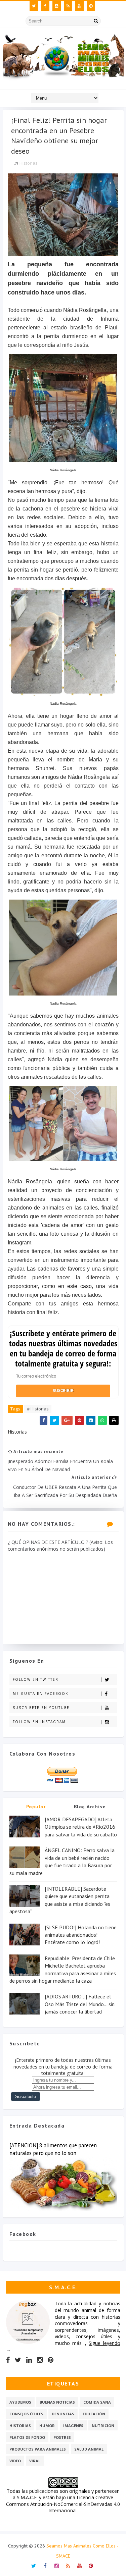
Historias (29, 163)
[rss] (68, 6)
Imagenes (73, 2426)
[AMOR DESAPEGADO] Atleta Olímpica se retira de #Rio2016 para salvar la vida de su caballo (81, 1827)
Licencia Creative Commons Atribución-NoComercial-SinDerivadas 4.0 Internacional (63, 2504)
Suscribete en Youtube (41, 1708)
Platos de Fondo (27, 2437)
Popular (36, 1807)
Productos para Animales (38, 2449)
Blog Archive (90, 1807)
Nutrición (103, 2426)
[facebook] (45, 6)
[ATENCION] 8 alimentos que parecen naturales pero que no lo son (53, 2149)
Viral (35, 2461)
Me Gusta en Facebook (40, 1694)
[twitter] (34, 6)
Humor (47, 2426)
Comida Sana (97, 2402)
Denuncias (63, 2414)
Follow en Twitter (36, 1679)
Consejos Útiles (26, 2414)
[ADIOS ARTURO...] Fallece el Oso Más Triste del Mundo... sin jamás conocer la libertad (80, 2004)
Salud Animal (89, 2449)
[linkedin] (29, 2360)
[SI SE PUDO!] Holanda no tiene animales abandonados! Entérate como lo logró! (81, 1935)
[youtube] (79, 6)
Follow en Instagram (39, 1722)
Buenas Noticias (57, 2402)
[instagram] (57, 6)
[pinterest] (91, 6)
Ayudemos (20, 2402)
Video (15, 2461)
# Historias (38, 1409)
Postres (62, 2437)
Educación (94, 2414)
